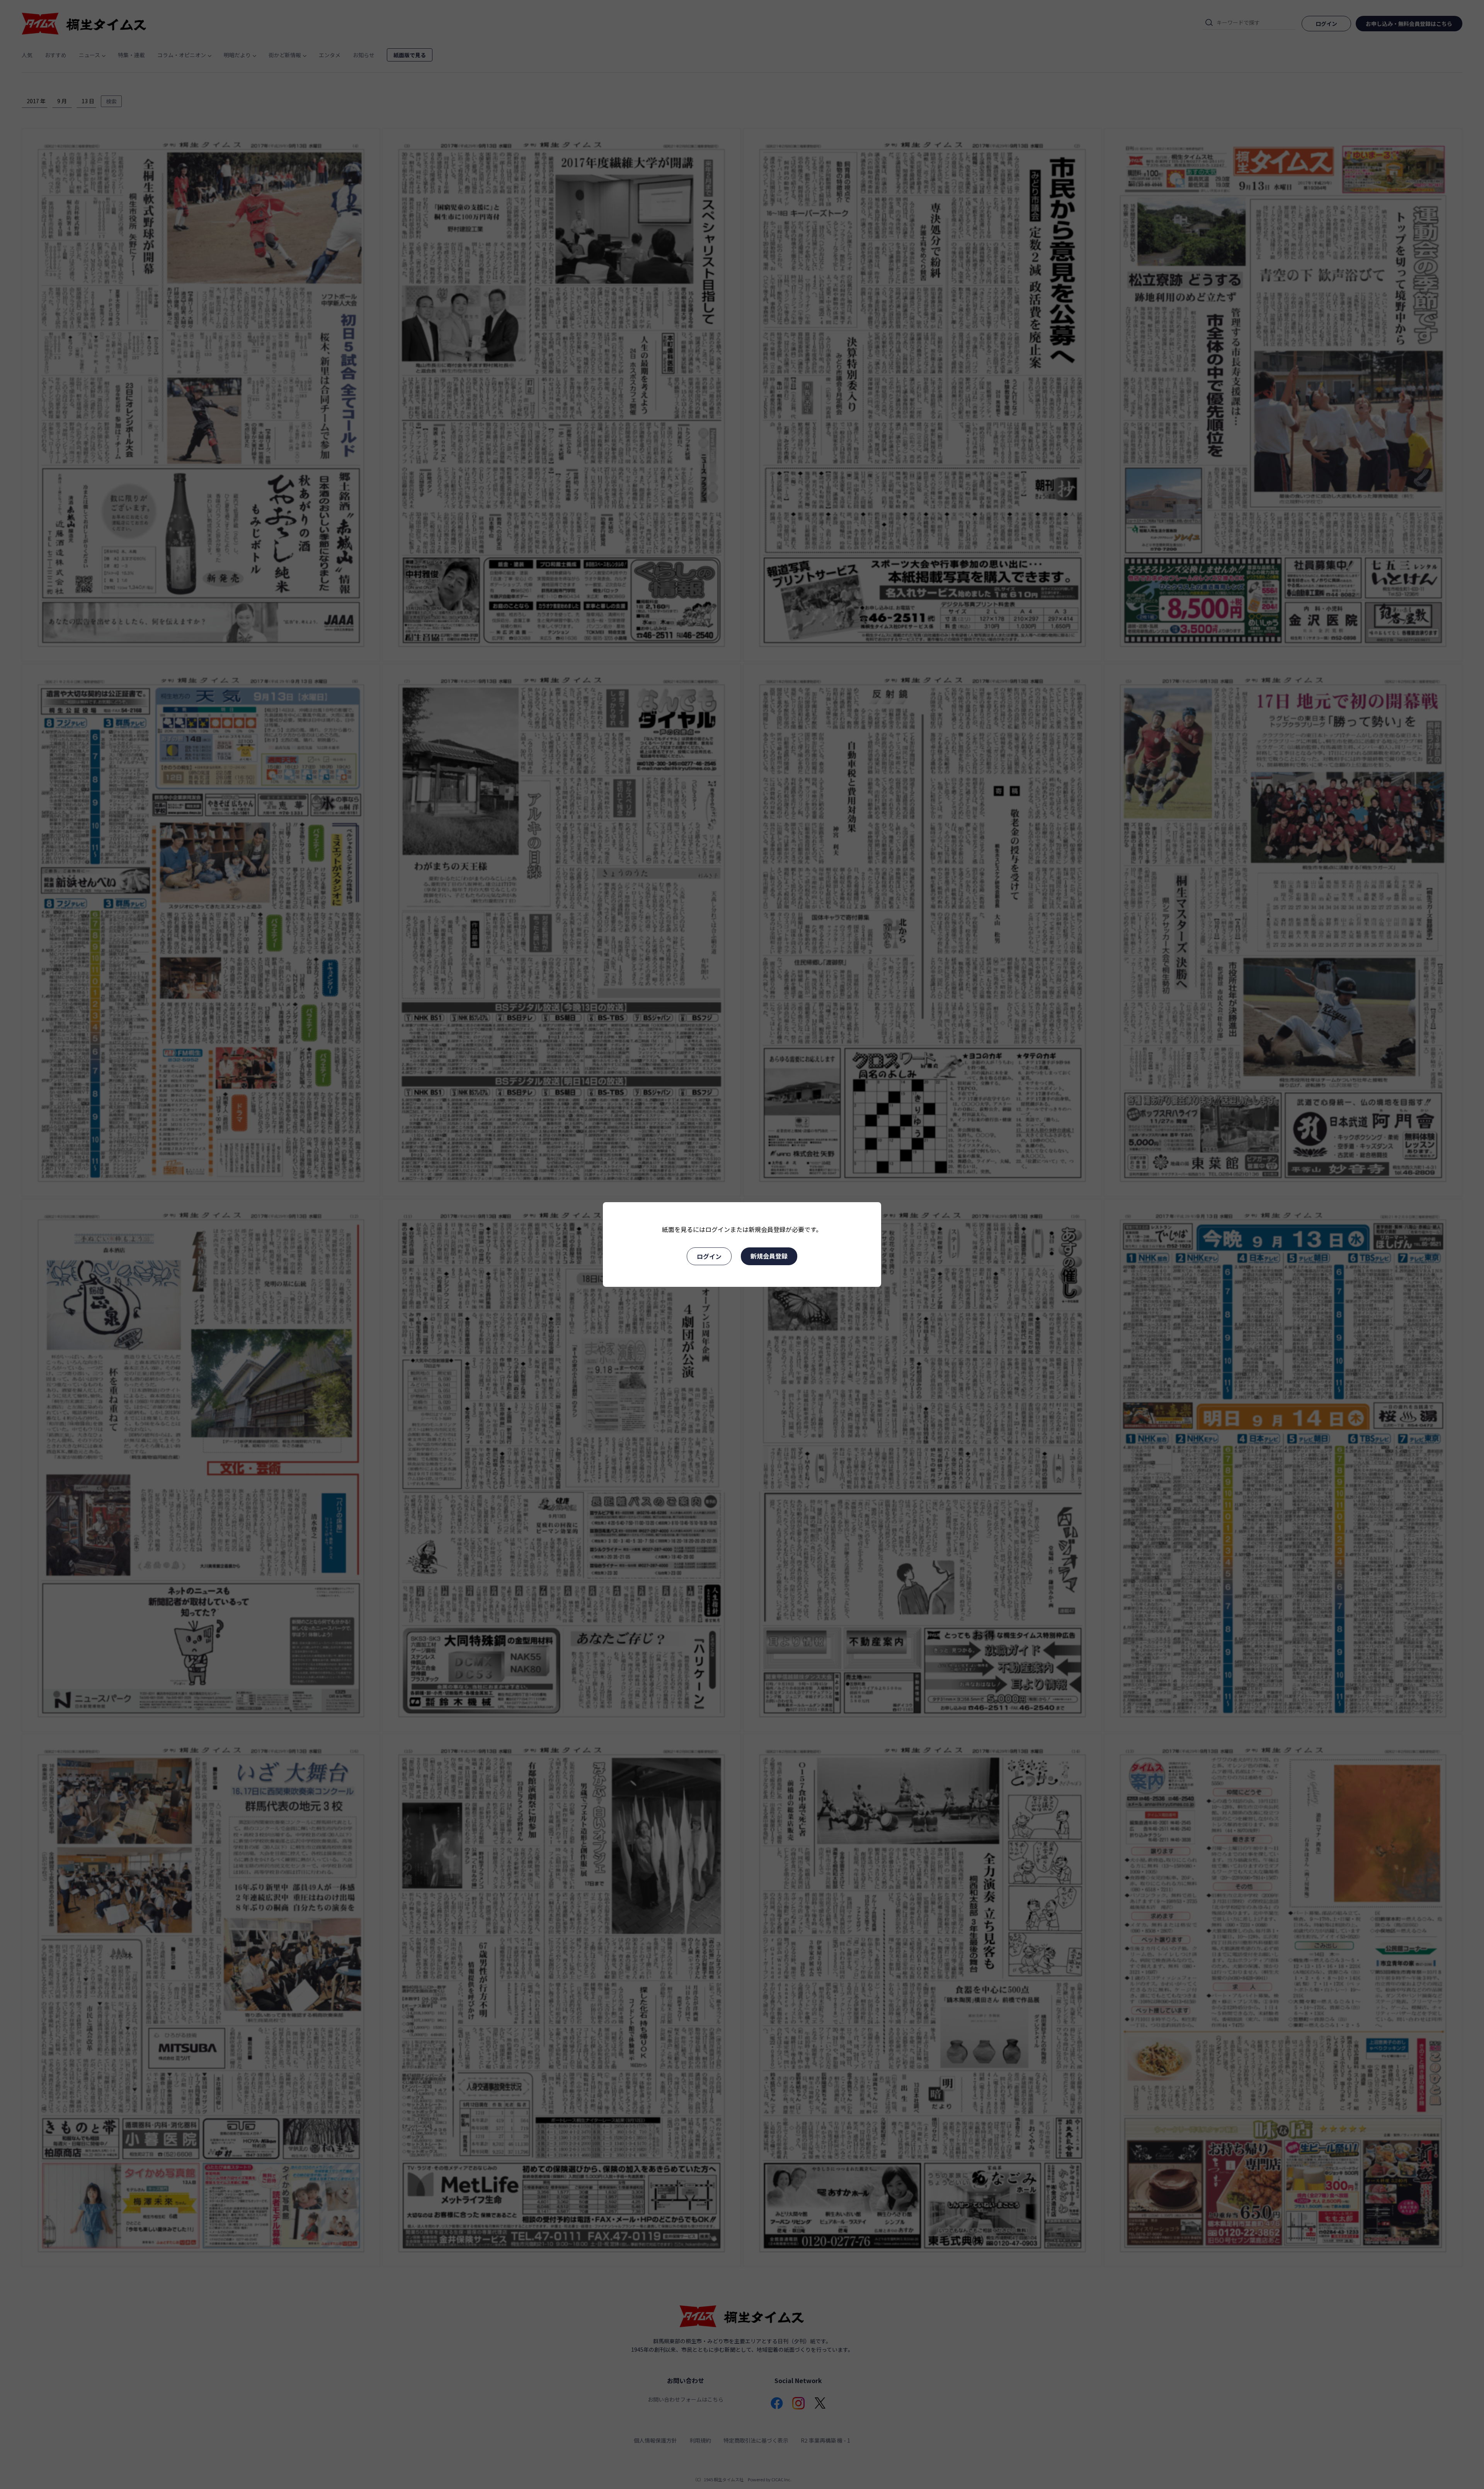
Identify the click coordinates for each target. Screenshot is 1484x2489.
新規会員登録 (769, 1256)
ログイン (709, 1256)
